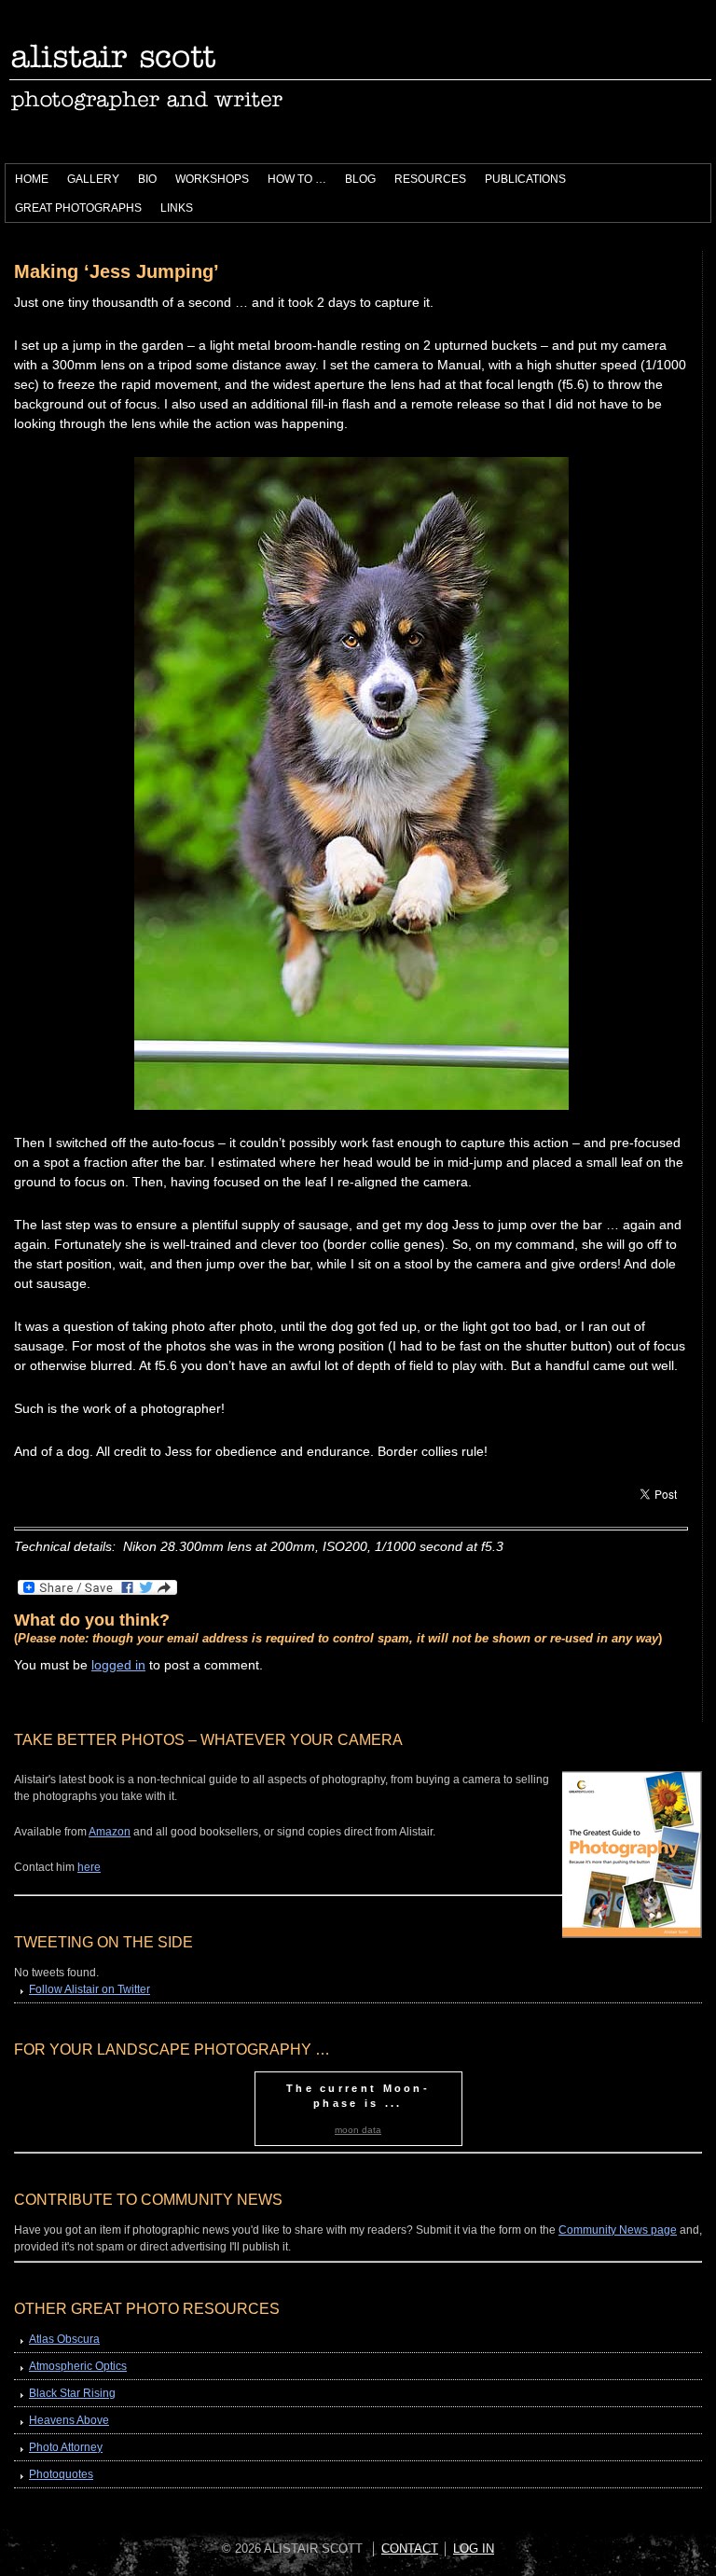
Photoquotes (61, 2474)
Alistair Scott (214, 84)
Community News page (618, 2230)
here (89, 1867)
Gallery (93, 179)
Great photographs (78, 208)
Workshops (207, 182)
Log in (474, 2548)
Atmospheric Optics (78, 2366)
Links (177, 208)
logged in (118, 1665)
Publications (521, 182)
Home (32, 179)
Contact (410, 2548)
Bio (147, 179)
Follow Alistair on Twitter (89, 1989)
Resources (426, 182)
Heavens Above (69, 2420)
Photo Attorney (66, 2447)
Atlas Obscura (64, 2339)
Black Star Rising (72, 2393)
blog (360, 179)
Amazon (110, 1832)
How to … (292, 182)
